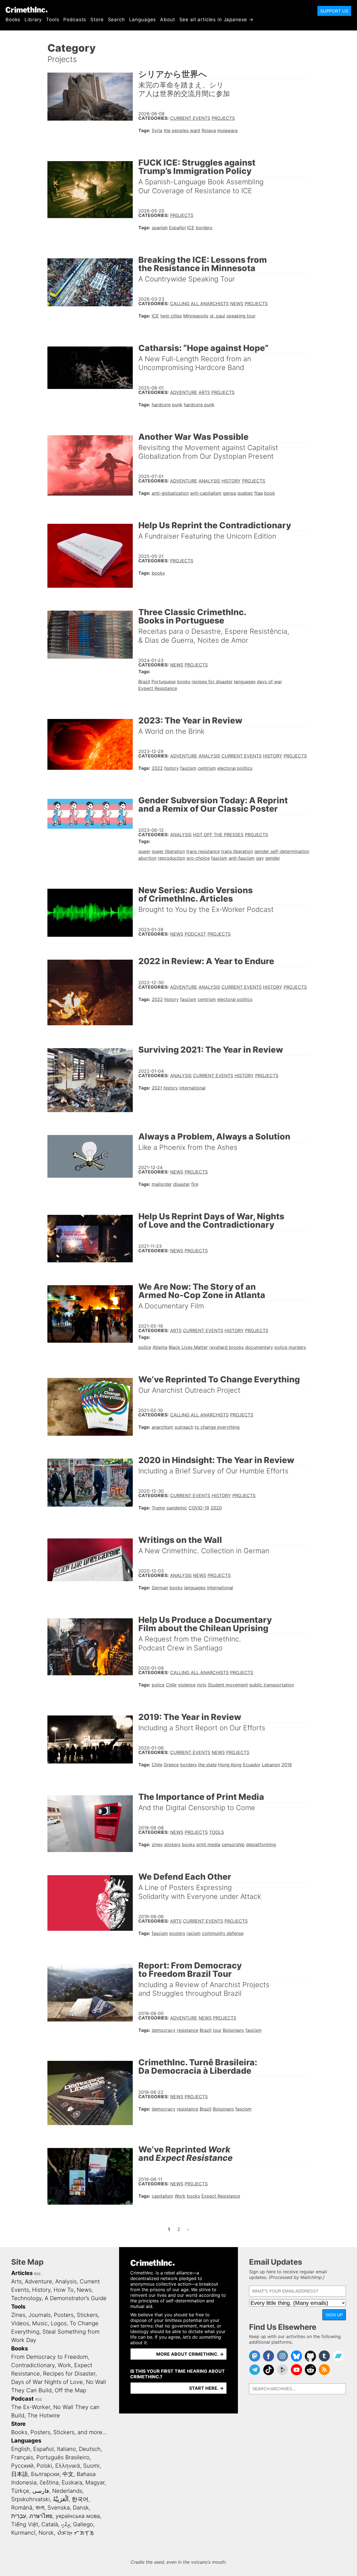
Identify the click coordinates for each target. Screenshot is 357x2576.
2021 (157, 1088)
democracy (164, 2030)
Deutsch (90, 2449)
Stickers (87, 2315)
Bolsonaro (233, 2030)
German (160, 1588)
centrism (207, 768)
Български (45, 2474)
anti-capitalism (206, 493)
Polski (44, 2466)
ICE (191, 228)
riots (202, 1685)
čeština (49, 2482)
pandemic (177, 1508)
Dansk (81, 2508)
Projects (223, 118)
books (158, 573)
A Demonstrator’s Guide (76, 2298)
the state (207, 1765)
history (172, 768)
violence (187, 1685)
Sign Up (334, 2315)
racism (194, 1933)
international (192, 1088)
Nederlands (67, 2491)
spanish (160, 228)
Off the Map (70, 2390)
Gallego (83, 2524)
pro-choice (198, 858)
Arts (204, 392)
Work (180, 2196)
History (231, 481)
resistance (188, 2030)
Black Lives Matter (188, 1347)
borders (204, 228)
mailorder (162, 1184)
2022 (157, 768)
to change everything (217, 1427)
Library (33, 20)
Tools (53, 20)
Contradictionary (33, 2365)
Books (13, 20)
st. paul (217, 316)
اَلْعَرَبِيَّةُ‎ (61, 2499)
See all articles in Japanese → (217, 20)
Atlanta (160, 1347)
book (270, 493)
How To (64, 2290)
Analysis (209, 481)
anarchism (162, 1427)
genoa (229, 493)
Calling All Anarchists (199, 304)
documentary (259, 1347)
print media (208, 1844)
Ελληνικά (68, 2466)
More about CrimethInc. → (190, 2354)
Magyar (95, 2482)
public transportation (272, 1685)
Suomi (91, 2466)
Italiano (66, 2449)
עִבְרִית (19, 2516)
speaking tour (241, 316)
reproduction (172, 858)
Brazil (144, 682)
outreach (184, 1427)
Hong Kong (230, 1765)
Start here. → (206, 2388)
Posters (64, 2315)
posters (177, 1933)
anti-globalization (170, 493)
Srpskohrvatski (31, 2499)
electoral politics (235, 768)
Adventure (184, 392)
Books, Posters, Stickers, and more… (59, 2432)
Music (40, 2323)
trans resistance (203, 851)
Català (50, 2524)
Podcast (195, 934)
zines (157, 1844)
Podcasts (75, 20)
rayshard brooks (226, 1347)
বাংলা (40, 2508)
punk (177, 405)
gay (260, 858)
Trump (158, 1508)
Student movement (228, 1685)
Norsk (46, 2533)
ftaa (259, 493)
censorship (233, 1844)
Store (97, 20)
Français (22, 2457)
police (145, 1347)
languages (245, 682)
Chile (171, 1685)
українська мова (78, 2516)
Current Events (190, 118)
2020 (216, 1508)
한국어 (80, 2499)
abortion (147, 858)
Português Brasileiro (63, 2457)
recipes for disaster (212, 682)
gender (273, 858)
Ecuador (252, 1765)
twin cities (171, 316)
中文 (68, 2474)
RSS (37, 2274)
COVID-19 (199, 1508)
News (237, 304)
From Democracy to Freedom (50, 2357)
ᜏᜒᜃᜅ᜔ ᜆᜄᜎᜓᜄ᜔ (75, 2533)
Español (177, 228)
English (21, 2449)
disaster (182, 1184)
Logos (59, 2323)
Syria (157, 130)
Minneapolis (196, 316)
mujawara (227, 130)
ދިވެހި (66, 2524)
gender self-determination (282, 851)
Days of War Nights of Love (47, 2382)
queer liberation (168, 851)
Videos (20, 2323)
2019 (287, 1765)
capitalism (162, 2196)
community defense (223, 1933)
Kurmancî (23, 2533)
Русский (22, 2466)
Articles (22, 2273)
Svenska (59, 2508)
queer (144, 851)
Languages (143, 20)
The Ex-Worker (31, 2407)
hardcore (161, 405)
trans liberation (237, 851)
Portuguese (164, 682)
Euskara (72, 2482)
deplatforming (261, 1844)
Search (116, 20)
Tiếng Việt (25, 2524)
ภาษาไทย (41, 2516)
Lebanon (271, 1765)
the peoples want (182, 130)
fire (195, 1184)
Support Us (334, 11)
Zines (18, 2315)
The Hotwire (44, 2415)
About (167, 20)
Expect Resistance (158, 688)
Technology (26, 2298)
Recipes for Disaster (69, 2374)
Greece (171, 1765)
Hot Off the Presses (218, 835)
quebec (245, 493)
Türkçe (20, 2491)
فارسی (41, 2491)
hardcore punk (199, 405)
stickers (172, 1844)
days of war (269, 682)
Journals (40, 2315)
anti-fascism (242, 858)
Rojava (209, 130)
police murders (290, 1347)
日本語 (20, 2474)
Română (22, 2508)
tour (217, 2030)
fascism (188, 768)
